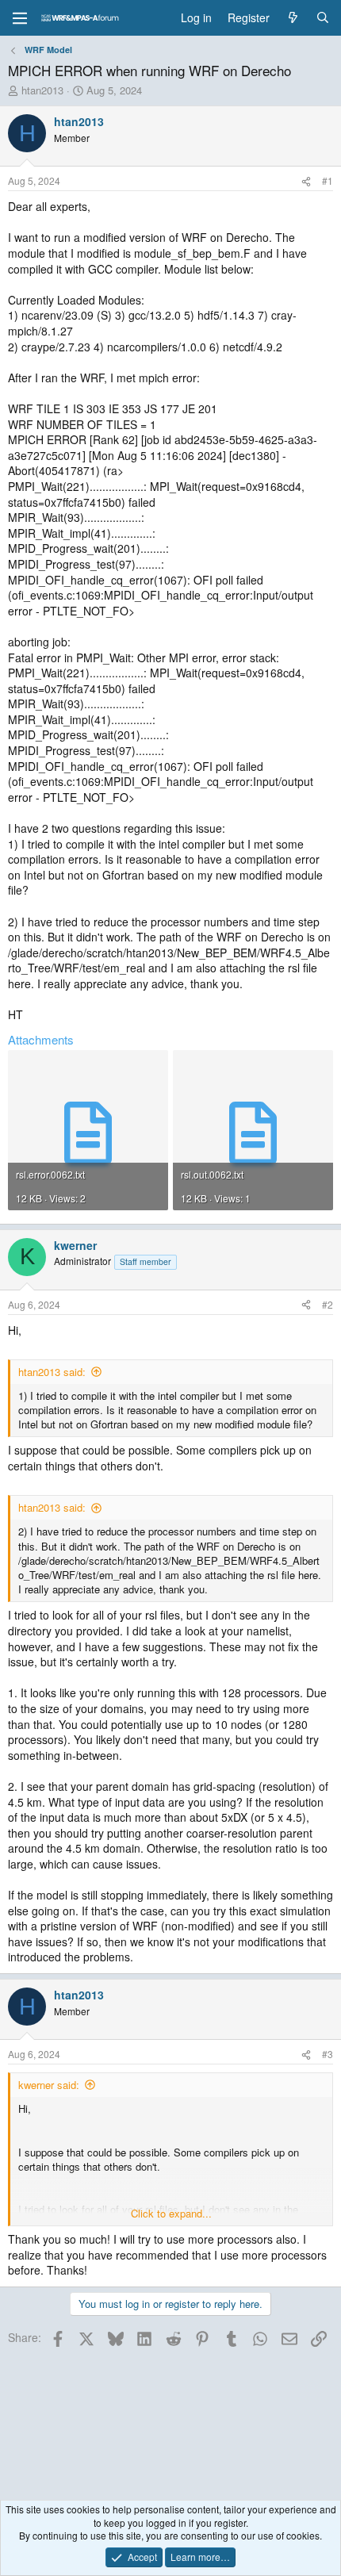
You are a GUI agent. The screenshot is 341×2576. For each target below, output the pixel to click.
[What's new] (293, 18)
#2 (328, 1304)
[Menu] (20, 18)
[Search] (323, 18)
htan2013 (42, 90)
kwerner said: (49, 2085)
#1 (328, 180)
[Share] (306, 181)
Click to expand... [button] (171, 2214)
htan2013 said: (52, 1372)
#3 (328, 2054)
